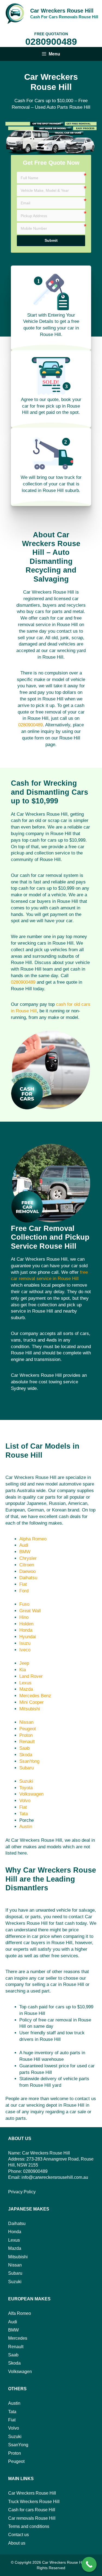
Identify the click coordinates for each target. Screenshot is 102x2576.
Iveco (25, 1650)
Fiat (23, 1584)
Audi (24, 1545)
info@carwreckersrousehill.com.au (55, 2177)
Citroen (27, 1565)
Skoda (26, 1755)
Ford (24, 1591)
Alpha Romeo (33, 1539)
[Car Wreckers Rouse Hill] (15, 13)
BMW (25, 1552)
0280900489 (51, 42)
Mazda (26, 1689)
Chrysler (28, 1558)
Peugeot (28, 1729)
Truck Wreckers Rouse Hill (34, 2502)
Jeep (24, 1663)
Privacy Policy (22, 2192)
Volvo (25, 1801)
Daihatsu (28, 1578)
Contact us (18, 2535)
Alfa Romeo (20, 2313)
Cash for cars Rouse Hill (32, 2510)
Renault (27, 1742)
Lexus (25, 1683)
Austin (26, 1827)
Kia (23, 1670)
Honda (26, 1630)
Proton (26, 1735)
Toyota (26, 1788)
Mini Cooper (32, 1702)
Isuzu (25, 1643)
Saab (24, 1748)
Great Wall (30, 1611)
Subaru (27, 1768)
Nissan (26, 1722)
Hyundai (28, 1637)
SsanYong (29, 1761)
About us (17, 2543)
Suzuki (26, 1781)
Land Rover (31, 1676)
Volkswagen (31, 1794)
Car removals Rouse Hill (32, 2518)
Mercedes (18, 2338)
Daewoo (27, 1571)
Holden (26, 1624)
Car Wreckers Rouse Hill (62, 11)
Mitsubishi (30, 1709)
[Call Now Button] (89, 2564)
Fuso (24, 1604)
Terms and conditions (29, 2526)
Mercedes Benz (35, 1696)
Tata (24, 1814)
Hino (24, 1617)
